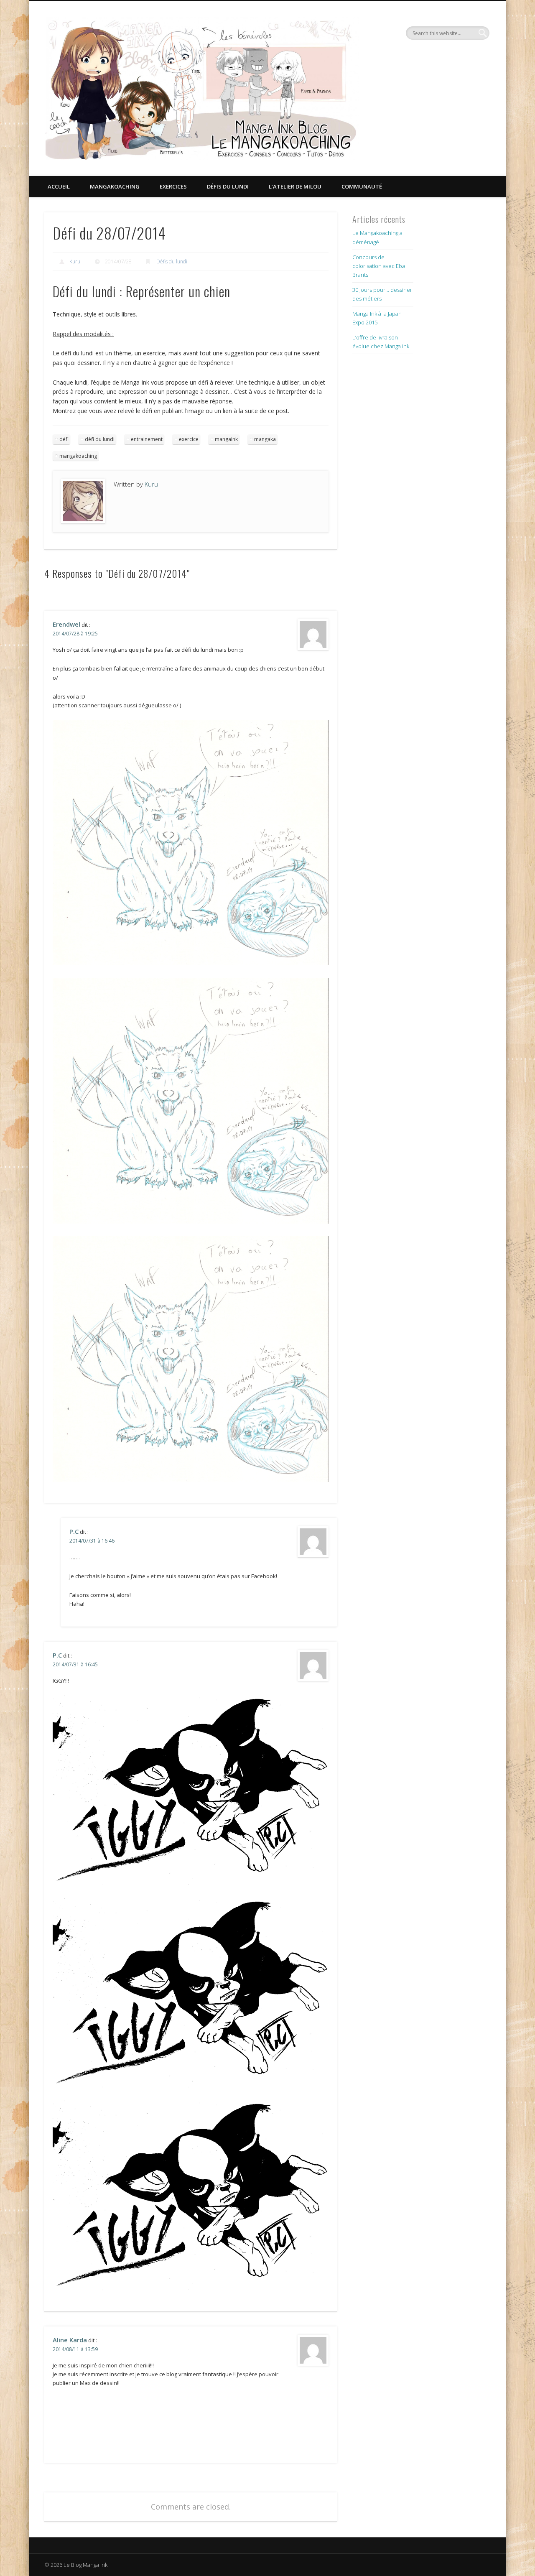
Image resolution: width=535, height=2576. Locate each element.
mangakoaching (78, 456)
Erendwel (66, 624)
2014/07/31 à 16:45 (75, 1664)
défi (64, 439)
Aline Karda (70, 2340)
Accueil (59, 186)
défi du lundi (100, 439)
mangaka (265, 439)
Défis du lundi (228, 186)
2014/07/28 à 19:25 (75, 634)
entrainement (147, 439)
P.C (74, 1531)
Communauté (362, 186)
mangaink (226, 439)
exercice (189, 439)
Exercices (173, 186)
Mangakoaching (115, 186)
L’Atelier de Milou (295, 186)
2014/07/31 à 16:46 (92, 1541)
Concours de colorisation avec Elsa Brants (379, 266)
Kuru (75, 261)
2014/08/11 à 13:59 (75, 2349)
